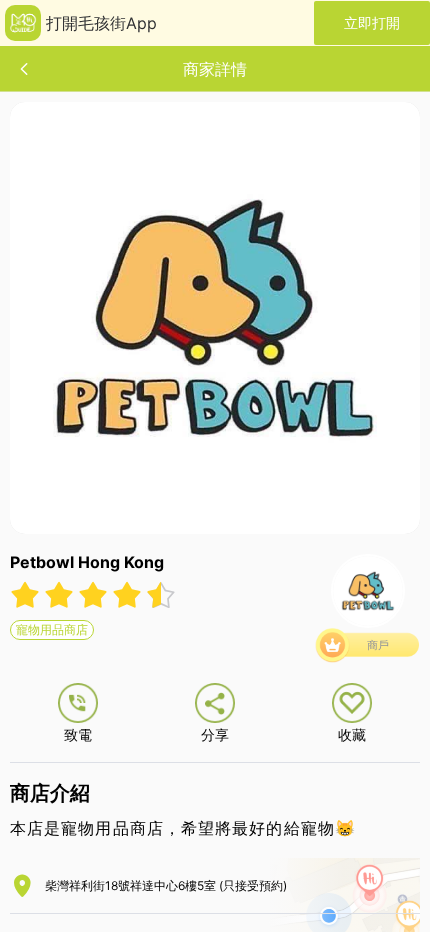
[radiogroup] (93, 595)
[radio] (27, 595)
